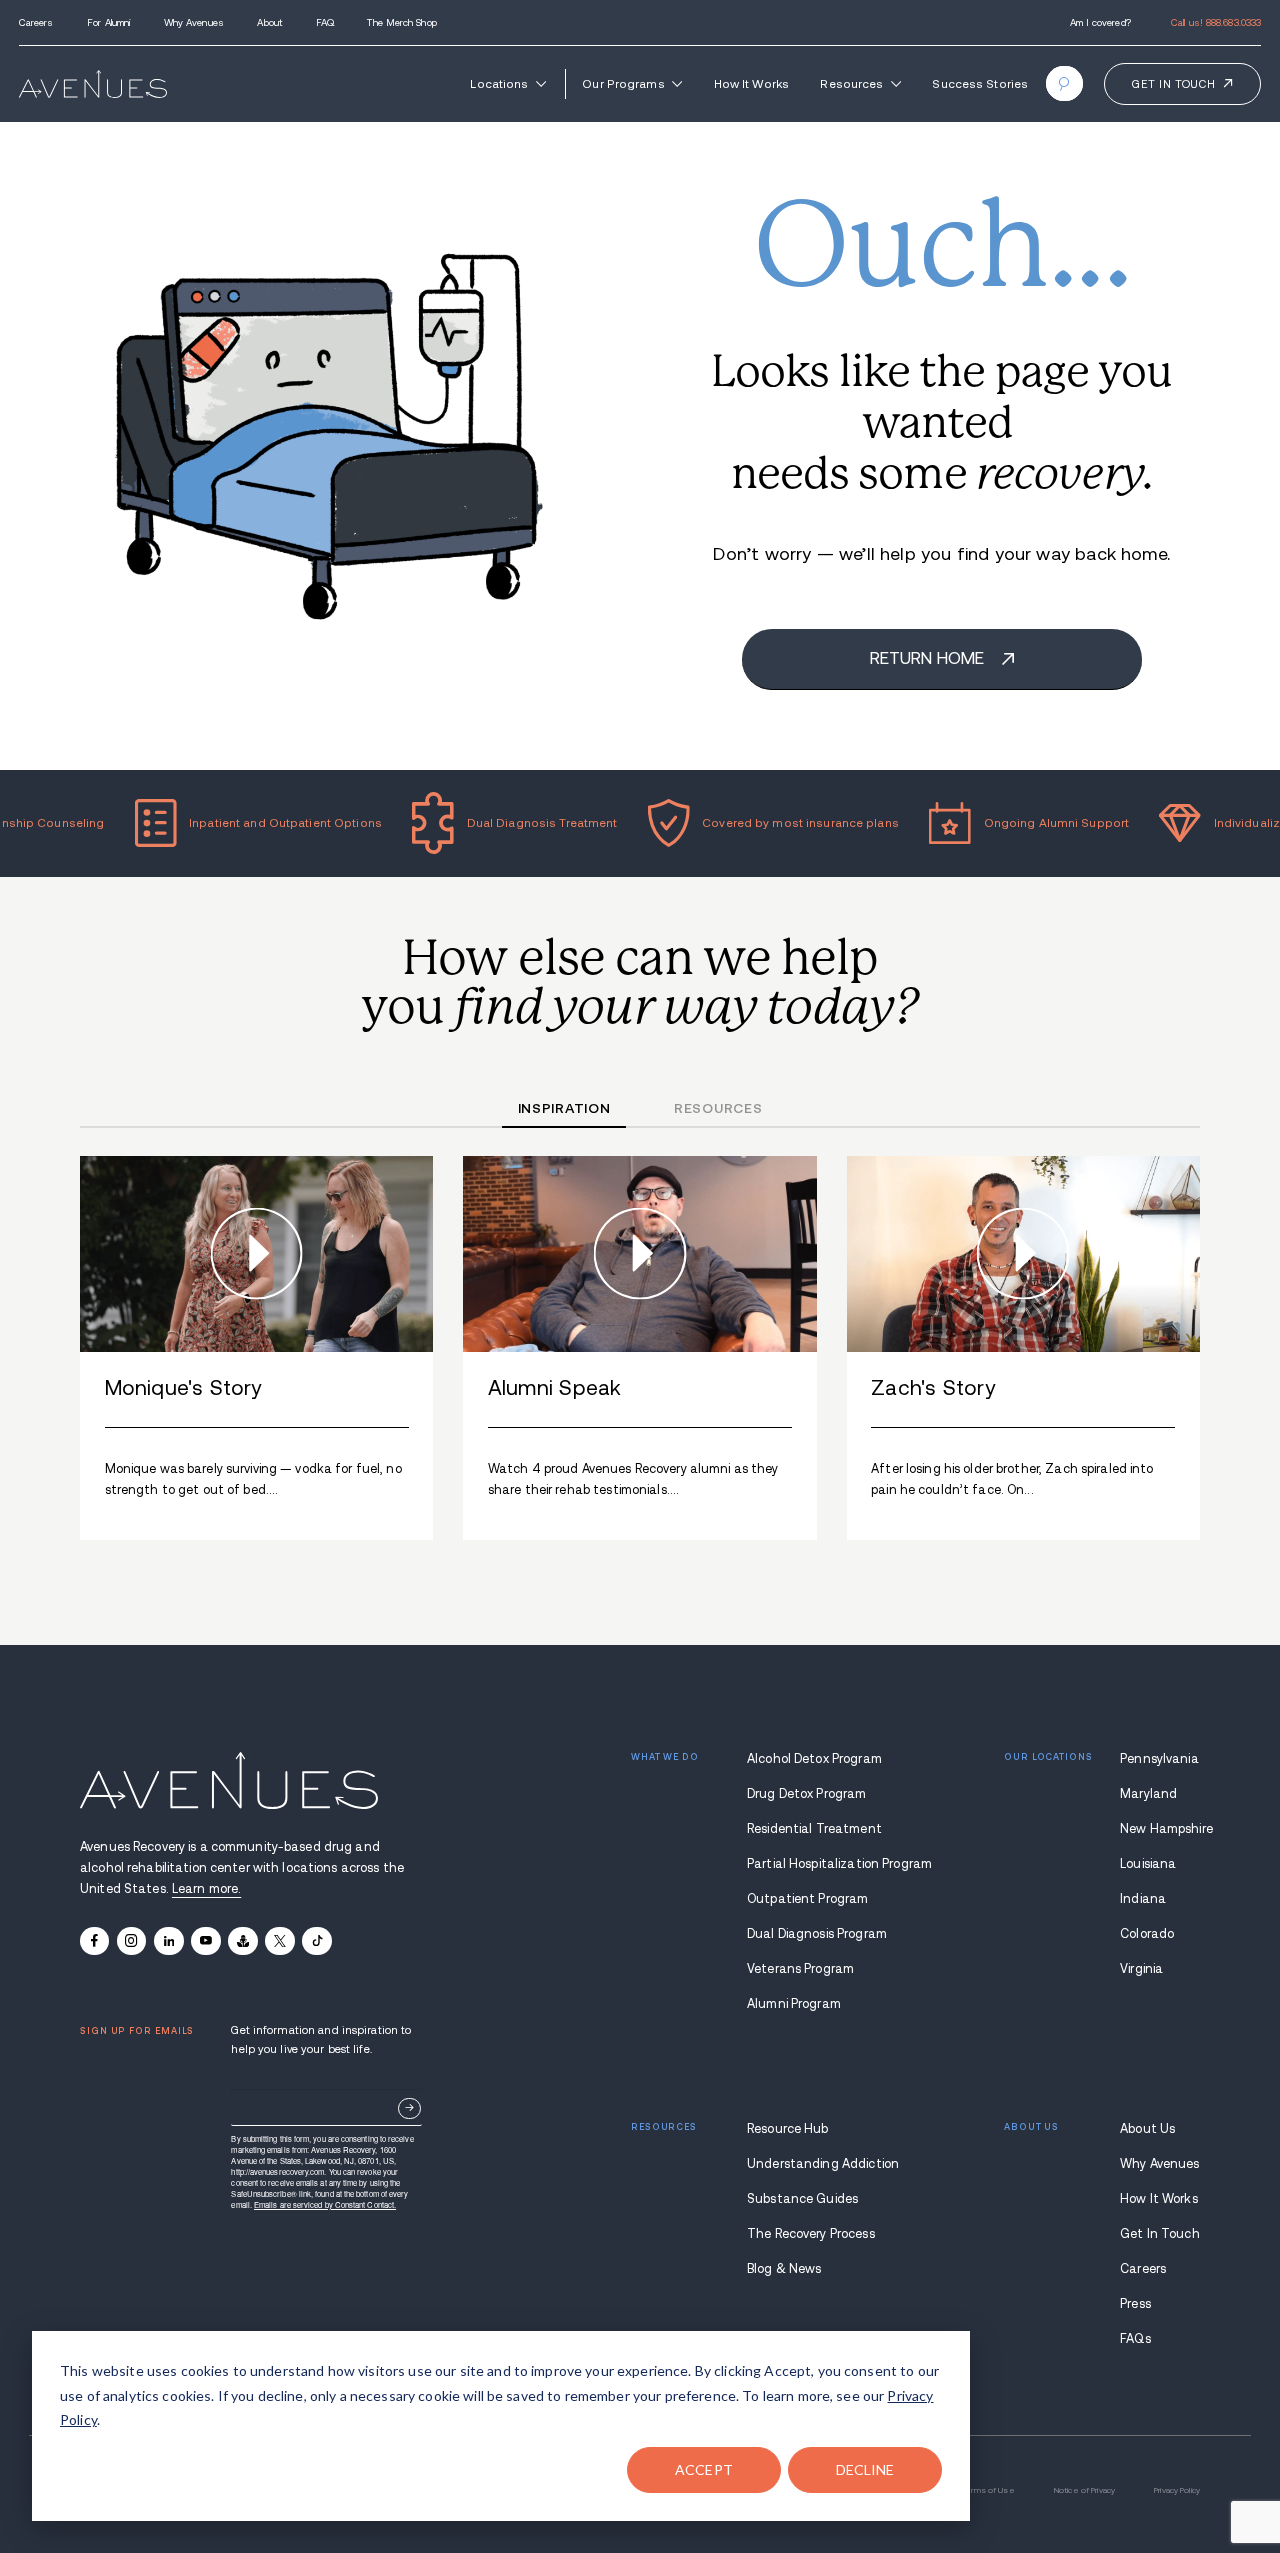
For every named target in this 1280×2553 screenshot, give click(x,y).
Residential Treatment (814, 1829)
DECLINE (865, 2469)
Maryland (1148, 1794)
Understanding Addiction (817, 2164)
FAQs (1135, 2339)
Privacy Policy (1177, 2490)
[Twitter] (279, 1941)
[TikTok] (316, 1941)
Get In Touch (1160, 2234)
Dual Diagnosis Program (817, 1934)
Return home (929, 658)
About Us (1147, 2129)
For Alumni (108, 22)
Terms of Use (988, 2490)
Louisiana (1148, 1864)
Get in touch (1173, 84)
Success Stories (980, 83)
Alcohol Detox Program (814, 1759)
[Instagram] (131, 1941)
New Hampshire (1160, 1829)
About (269, 22)
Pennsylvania (1159, 1759)
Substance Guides (802, 2199)
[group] (256, 1348)
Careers (36, 22)
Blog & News (784, 2269)
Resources (851, 83)
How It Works (751, 83)
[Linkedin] (168, 1941)
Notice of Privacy (1084, 2490)
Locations (499, 83)
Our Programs (623, 83)
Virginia (1141, 1969)
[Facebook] (94, 1941)
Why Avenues (194, 22)
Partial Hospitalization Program (817, 1864)
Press (1135, 2304)
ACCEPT (704, 2469)
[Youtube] (205, 1941)
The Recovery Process (811, 2234)
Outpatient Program (807, 1899)
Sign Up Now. (409, 2108)
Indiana (1143, 1899)
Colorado (1147, 1934)
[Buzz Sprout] (242, 1941)
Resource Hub (788, 2129)
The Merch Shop (401, 22)
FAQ (325, 22)
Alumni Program (794, 2004)
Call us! (1216, 22)
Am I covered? (1100, 22)
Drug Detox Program (806, 1794)
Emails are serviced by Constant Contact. (325, 2204)
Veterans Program (800, 1969)
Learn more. (206, 1889)
